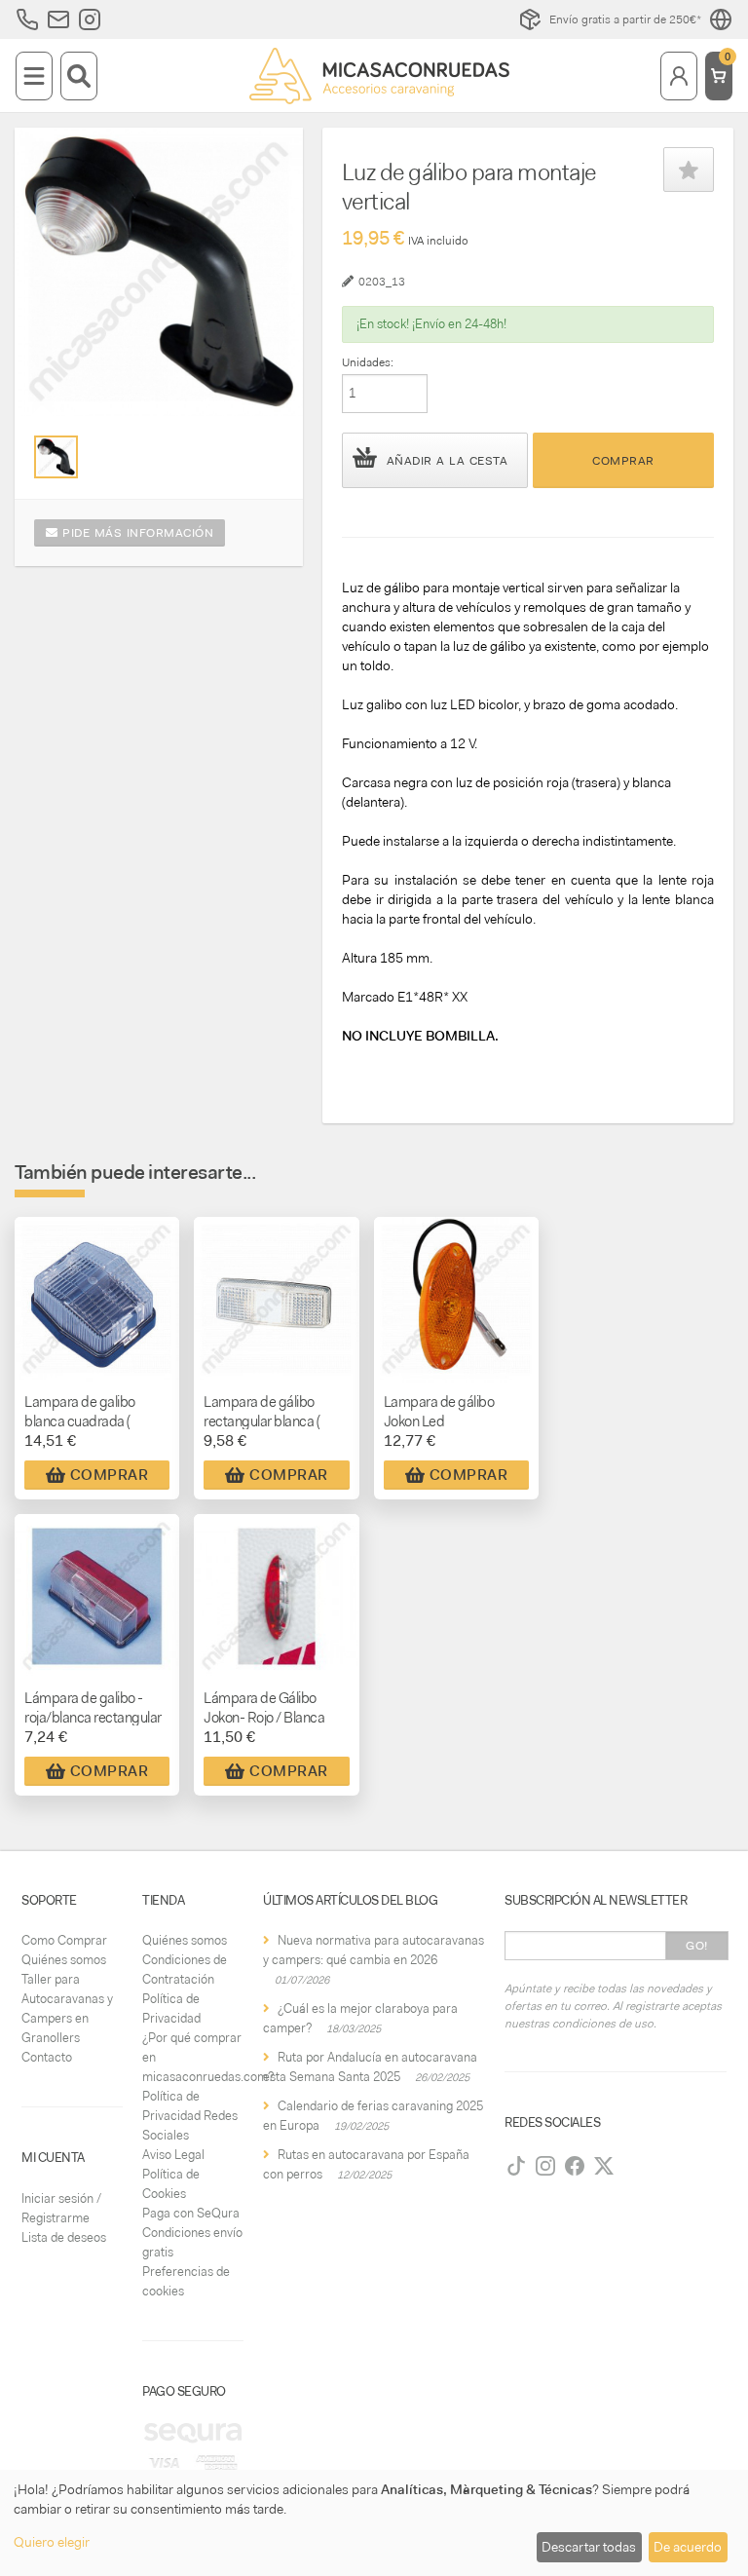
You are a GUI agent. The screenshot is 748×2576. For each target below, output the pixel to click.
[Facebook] (575, 2166)
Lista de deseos (64, 2237)
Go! (697, 1946)
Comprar (623, 461)
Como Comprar (64, 1940)
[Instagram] (545, 2166)
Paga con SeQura (191, 2213)
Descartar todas (589, 2547)
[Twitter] (604, 2166)
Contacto (47, 2057)
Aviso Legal (173, 2155)
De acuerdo (688, 2547)
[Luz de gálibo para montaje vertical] (56, 457)
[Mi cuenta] (679, 76)
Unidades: (368, 362)
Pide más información (136, 533)
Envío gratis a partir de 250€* (625, 19)
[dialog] (374, 2523)
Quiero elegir (52, 2542)
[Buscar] (79, 76)
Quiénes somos (64, 1960)
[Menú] (34, 76)
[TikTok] (516, 2166)
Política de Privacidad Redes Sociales (190, 2116)
